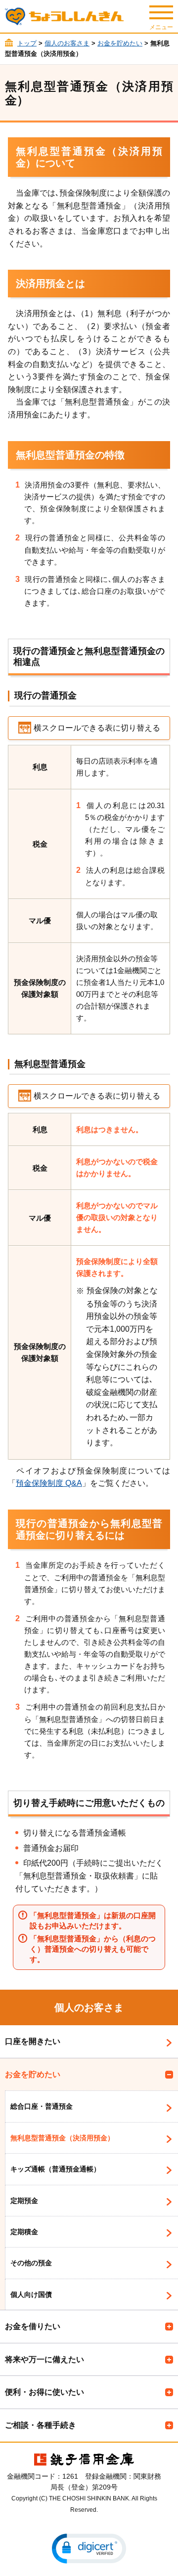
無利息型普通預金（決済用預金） (62, 2138)
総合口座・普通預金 (42, 2106)
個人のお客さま (67, 43)
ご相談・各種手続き (41, 2425)
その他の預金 (31, 2263)
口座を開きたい (33, 2041)
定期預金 (24, 2201)
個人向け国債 (31, 2294)
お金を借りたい (33, 2326)
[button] (89, 2549)
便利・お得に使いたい (44, 2392)
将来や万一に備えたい (44, 2359)
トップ (27, 43)
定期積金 (24, 2232)
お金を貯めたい (120, 43)
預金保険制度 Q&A (49, 1483)
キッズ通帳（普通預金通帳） (55, 2169)
